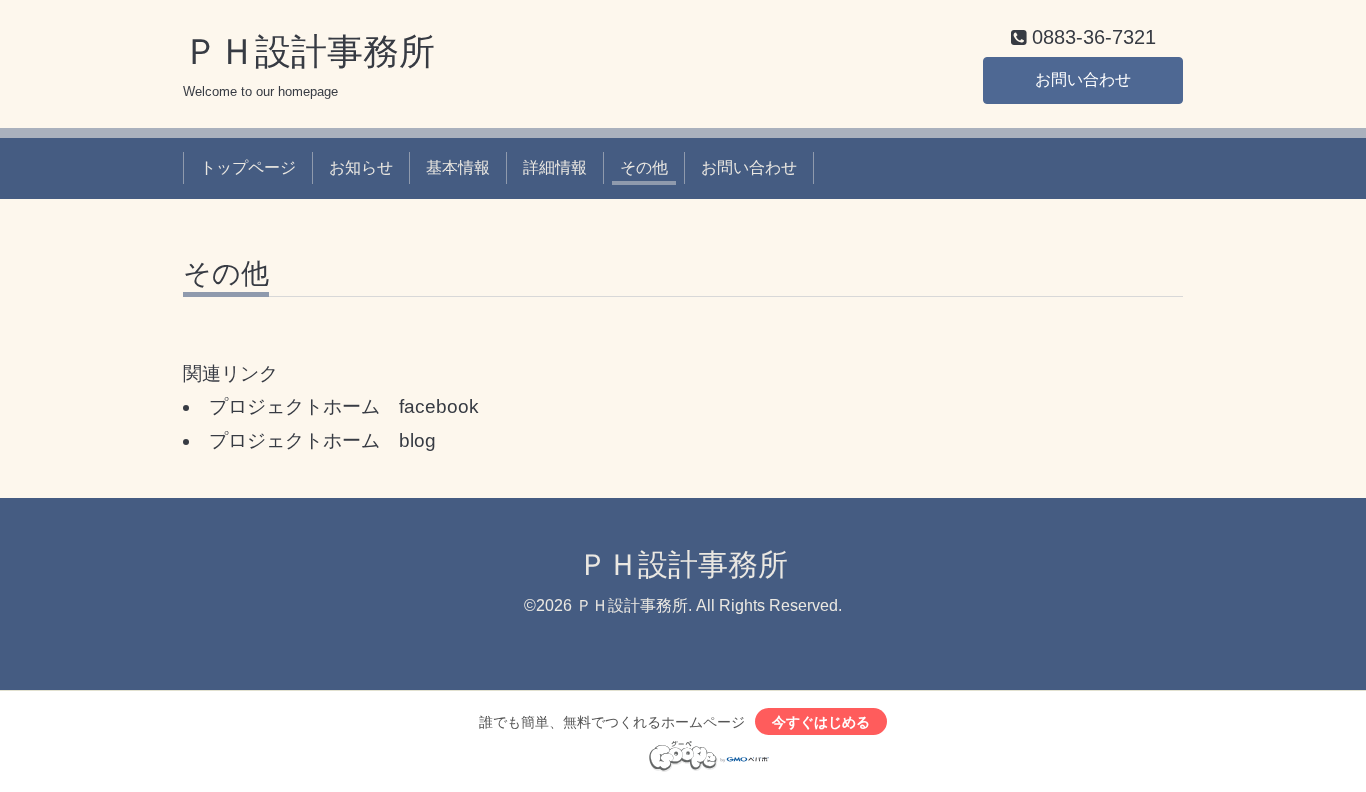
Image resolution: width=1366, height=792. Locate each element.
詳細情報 (555, 167)
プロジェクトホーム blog (322, 440)
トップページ (248, 167)
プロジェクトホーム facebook (344, 406)
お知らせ (361, 167)
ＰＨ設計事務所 (309, 51)
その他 (644, 167)
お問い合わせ (1083, 79)
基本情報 (458, 167)
